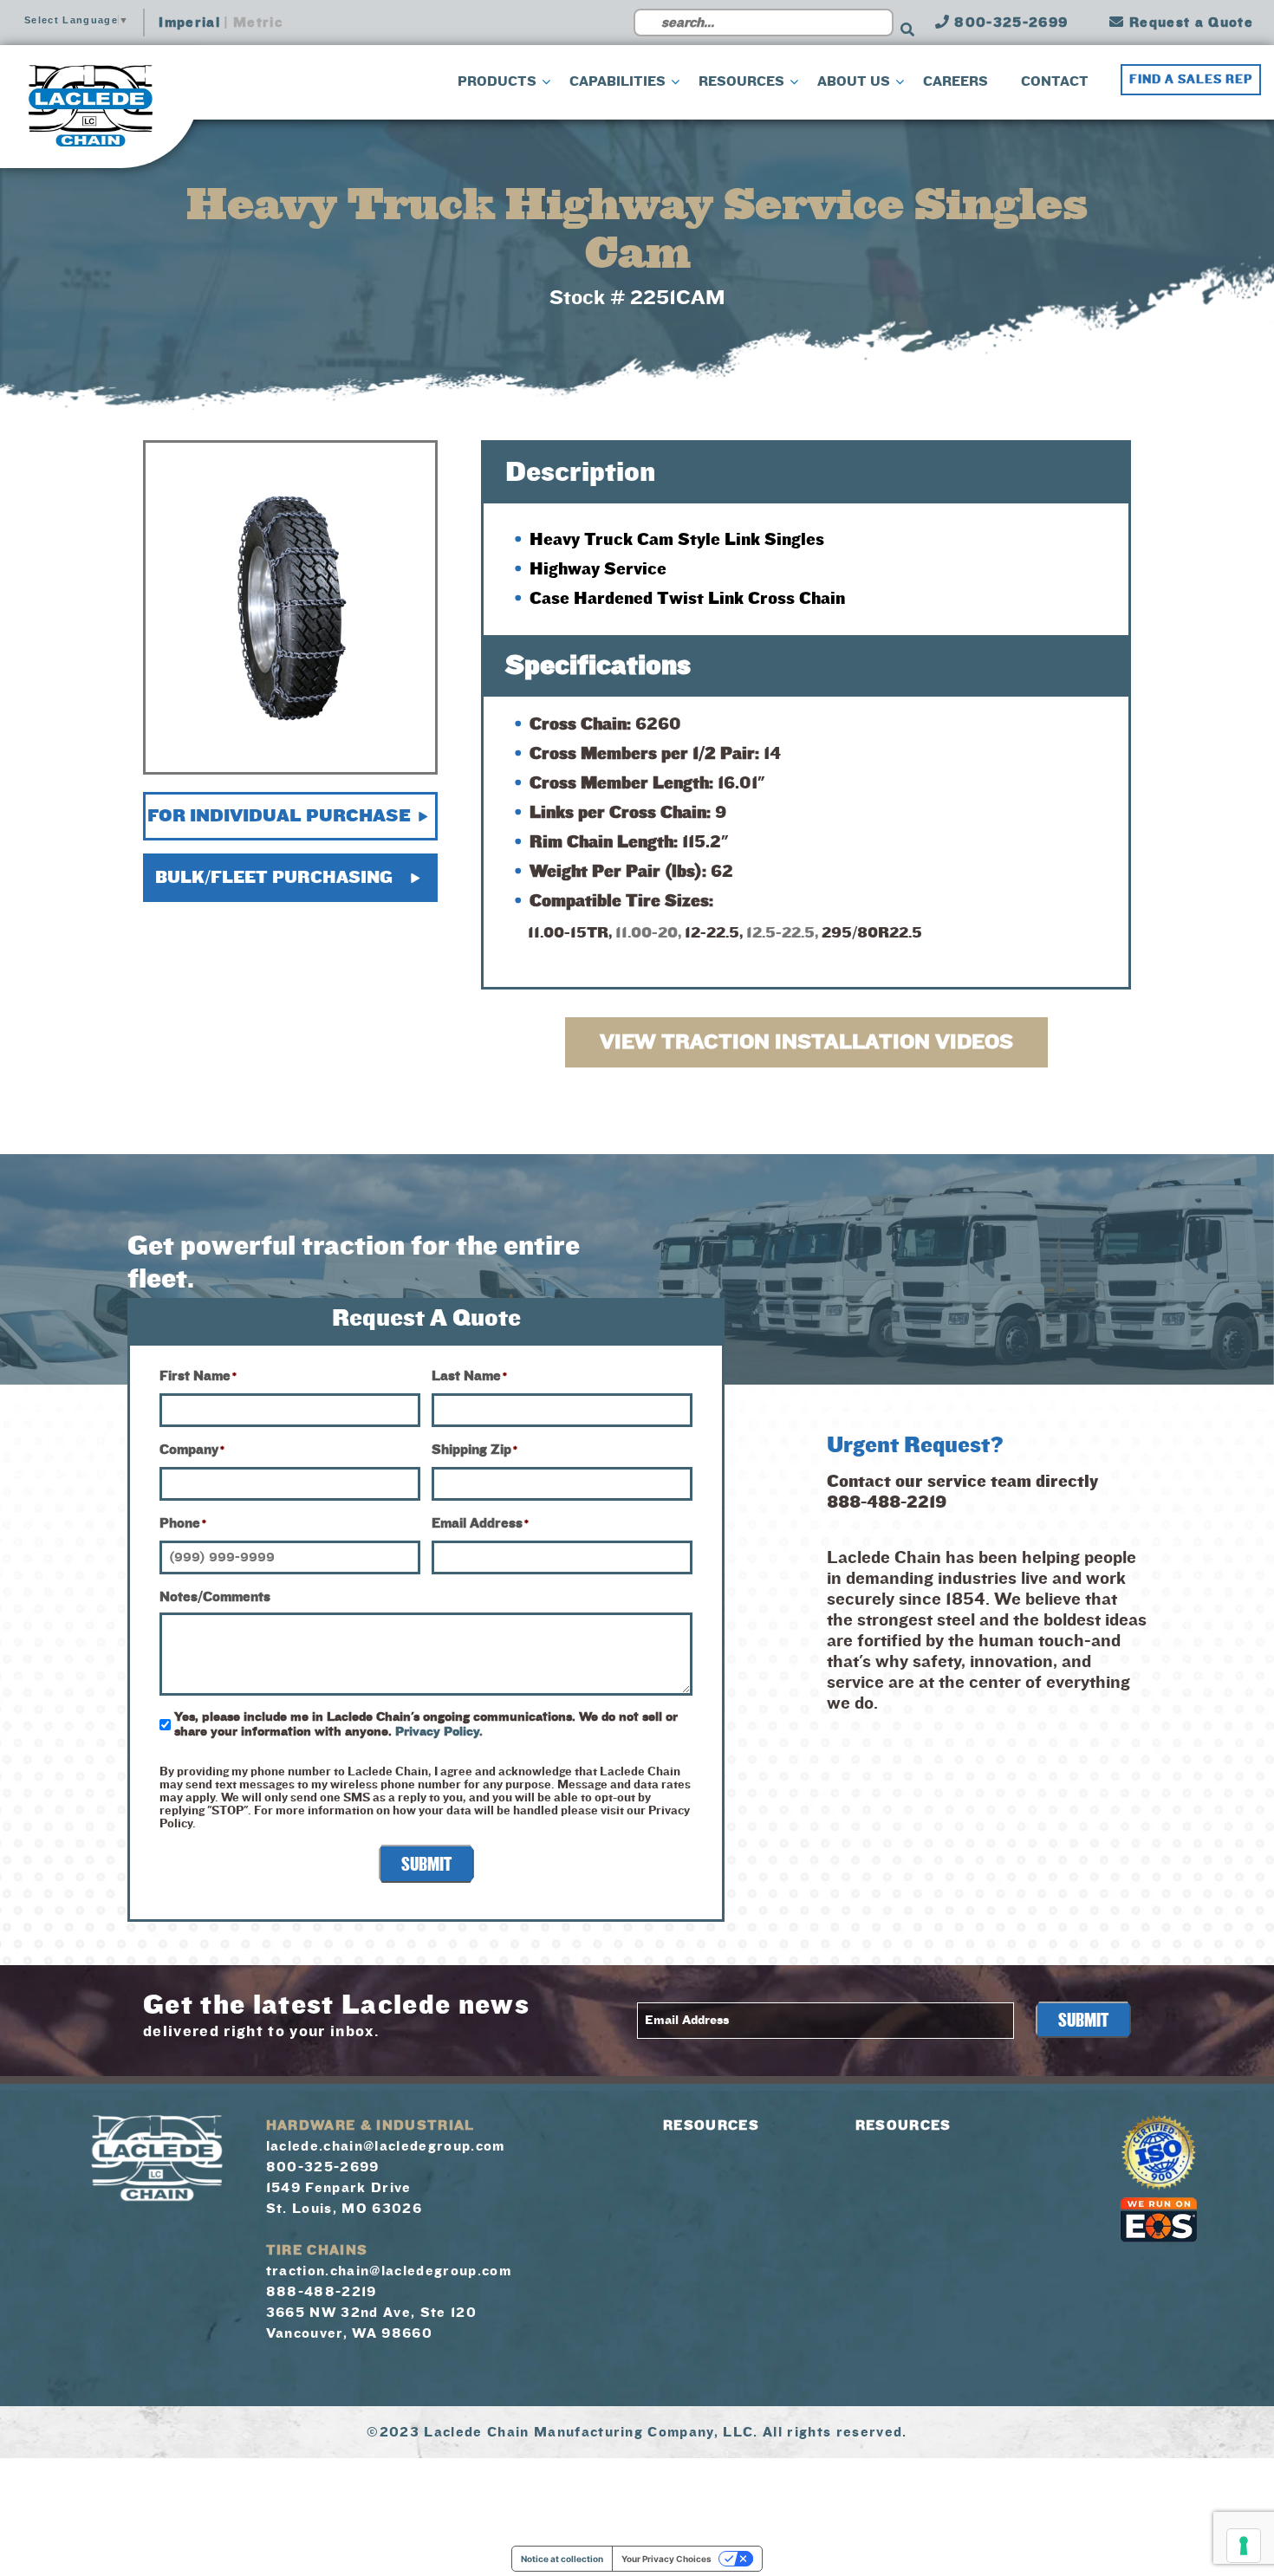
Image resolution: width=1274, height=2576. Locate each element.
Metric (258, 23)
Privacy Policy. (439, 1732)
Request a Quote (1189, 23)
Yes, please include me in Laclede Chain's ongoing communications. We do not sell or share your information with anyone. (426, 1724)
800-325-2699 (1009, 23)
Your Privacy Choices (666, 2559)
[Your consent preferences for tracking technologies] (1244, 2546)
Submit (426, 1865)
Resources (711, 2125)
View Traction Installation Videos (806, 1042)
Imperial (189, 23)
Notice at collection (562, 2559)
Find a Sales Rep (1191, 80)
